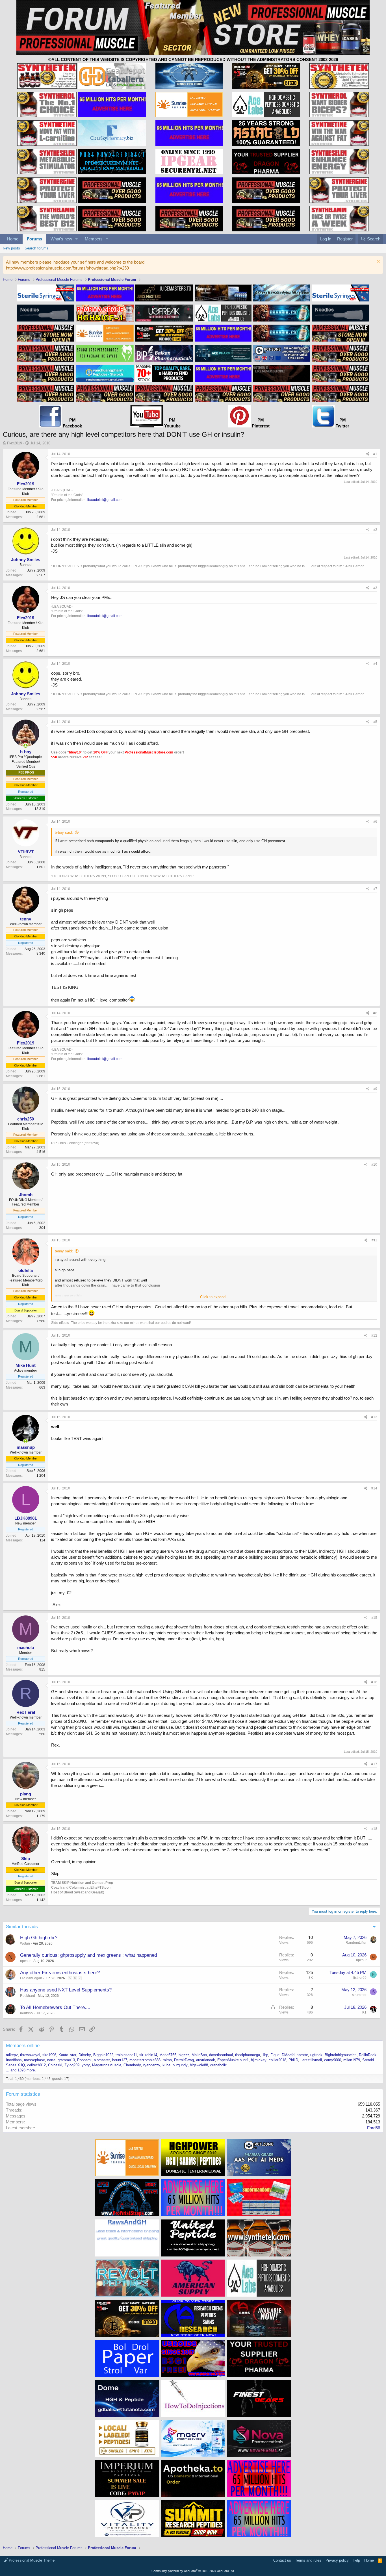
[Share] (368, 454)
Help (356, 2560)
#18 (374, 1829)
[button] (77, 239)
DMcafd (288, 2055)
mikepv (12, 2055)
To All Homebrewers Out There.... (55, 2007)
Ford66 (374, 2128)
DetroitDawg (184, 2060)
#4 (375, 664)
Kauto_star (67, 2055)
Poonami (84, 2060)
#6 (375, 822)
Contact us (282, 2560)
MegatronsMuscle (107, 2065)
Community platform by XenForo (193, 2571)
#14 (374, 1488)
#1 (375, 454)
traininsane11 (126, 2055)
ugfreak (316, 2055)
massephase (34, 2060)
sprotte (302, 2055)
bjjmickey (259, 2060)
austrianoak (206, 2060)
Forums (34, 239)
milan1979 (352, 2060)
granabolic (219, 2065)
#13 (374, 1417)
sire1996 (49, 2055)
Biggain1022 (103, 2055)
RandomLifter (356, 1943)
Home (13, 239)
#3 (375, 588)
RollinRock (368, 2055)
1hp (265, 2055)
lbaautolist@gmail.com (105, 500)
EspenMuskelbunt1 (233, 2060)
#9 (375, 1089)
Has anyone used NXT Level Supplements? (66, 1990)
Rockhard (28, 1996)
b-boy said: (64, 832)
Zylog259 (72, 2065)
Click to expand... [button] (214, 1297)
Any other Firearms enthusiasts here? (60, 1973)
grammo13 (66, 2060)
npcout (25, 1961)
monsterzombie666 (145, 2060)
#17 (374, 1764)
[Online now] (26, 746)
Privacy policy (337, 2560)
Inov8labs (14, 2060)
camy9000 (333, 2060)
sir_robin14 (148, 2055)
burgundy (180, 2065)
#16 (374, 1682)
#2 (375, 530)
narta (51, 2060)
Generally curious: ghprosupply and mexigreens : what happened (88, 1955)
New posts (11, 248)
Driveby (85, 2055)
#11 (374, 1240)
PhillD (293, 2060)
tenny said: (64, 1251)
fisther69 (360, 1978)
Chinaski (55, 2065)
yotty (86, 2065)
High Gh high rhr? (39, 1938)
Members (94, 239)
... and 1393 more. (21, 2070)
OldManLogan (31, 1978)
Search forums (37, 248)
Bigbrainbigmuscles (341, 2055)
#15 (374, 1618)
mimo (167, 2060)
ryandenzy (152, 2065)
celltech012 (36, 2065)
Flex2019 (15, 443)
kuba (166, 2065)
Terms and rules (308, 2560)
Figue (275, 2055)
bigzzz (184, 2055)
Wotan (25, 1943)
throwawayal (30, 2055)
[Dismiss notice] (378, 262)
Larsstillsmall (311, 2060)
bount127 (120, 2060)
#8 (375, 1013)
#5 (375, 722)
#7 (375, 889)
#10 (374, 1165)
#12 (374, 1335)
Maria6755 (168, 2055)
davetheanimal (221, 2055)
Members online (23, 2046)
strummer (359, 1995)
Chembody (132, 2065)
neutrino (26, 2013)
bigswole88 (199, 2065)
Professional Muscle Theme (31, 2560)
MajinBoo (199, 2055)
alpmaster (102, 2060)
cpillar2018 (277, 2060)
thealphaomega (248, 2055)
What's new (61, 239)
